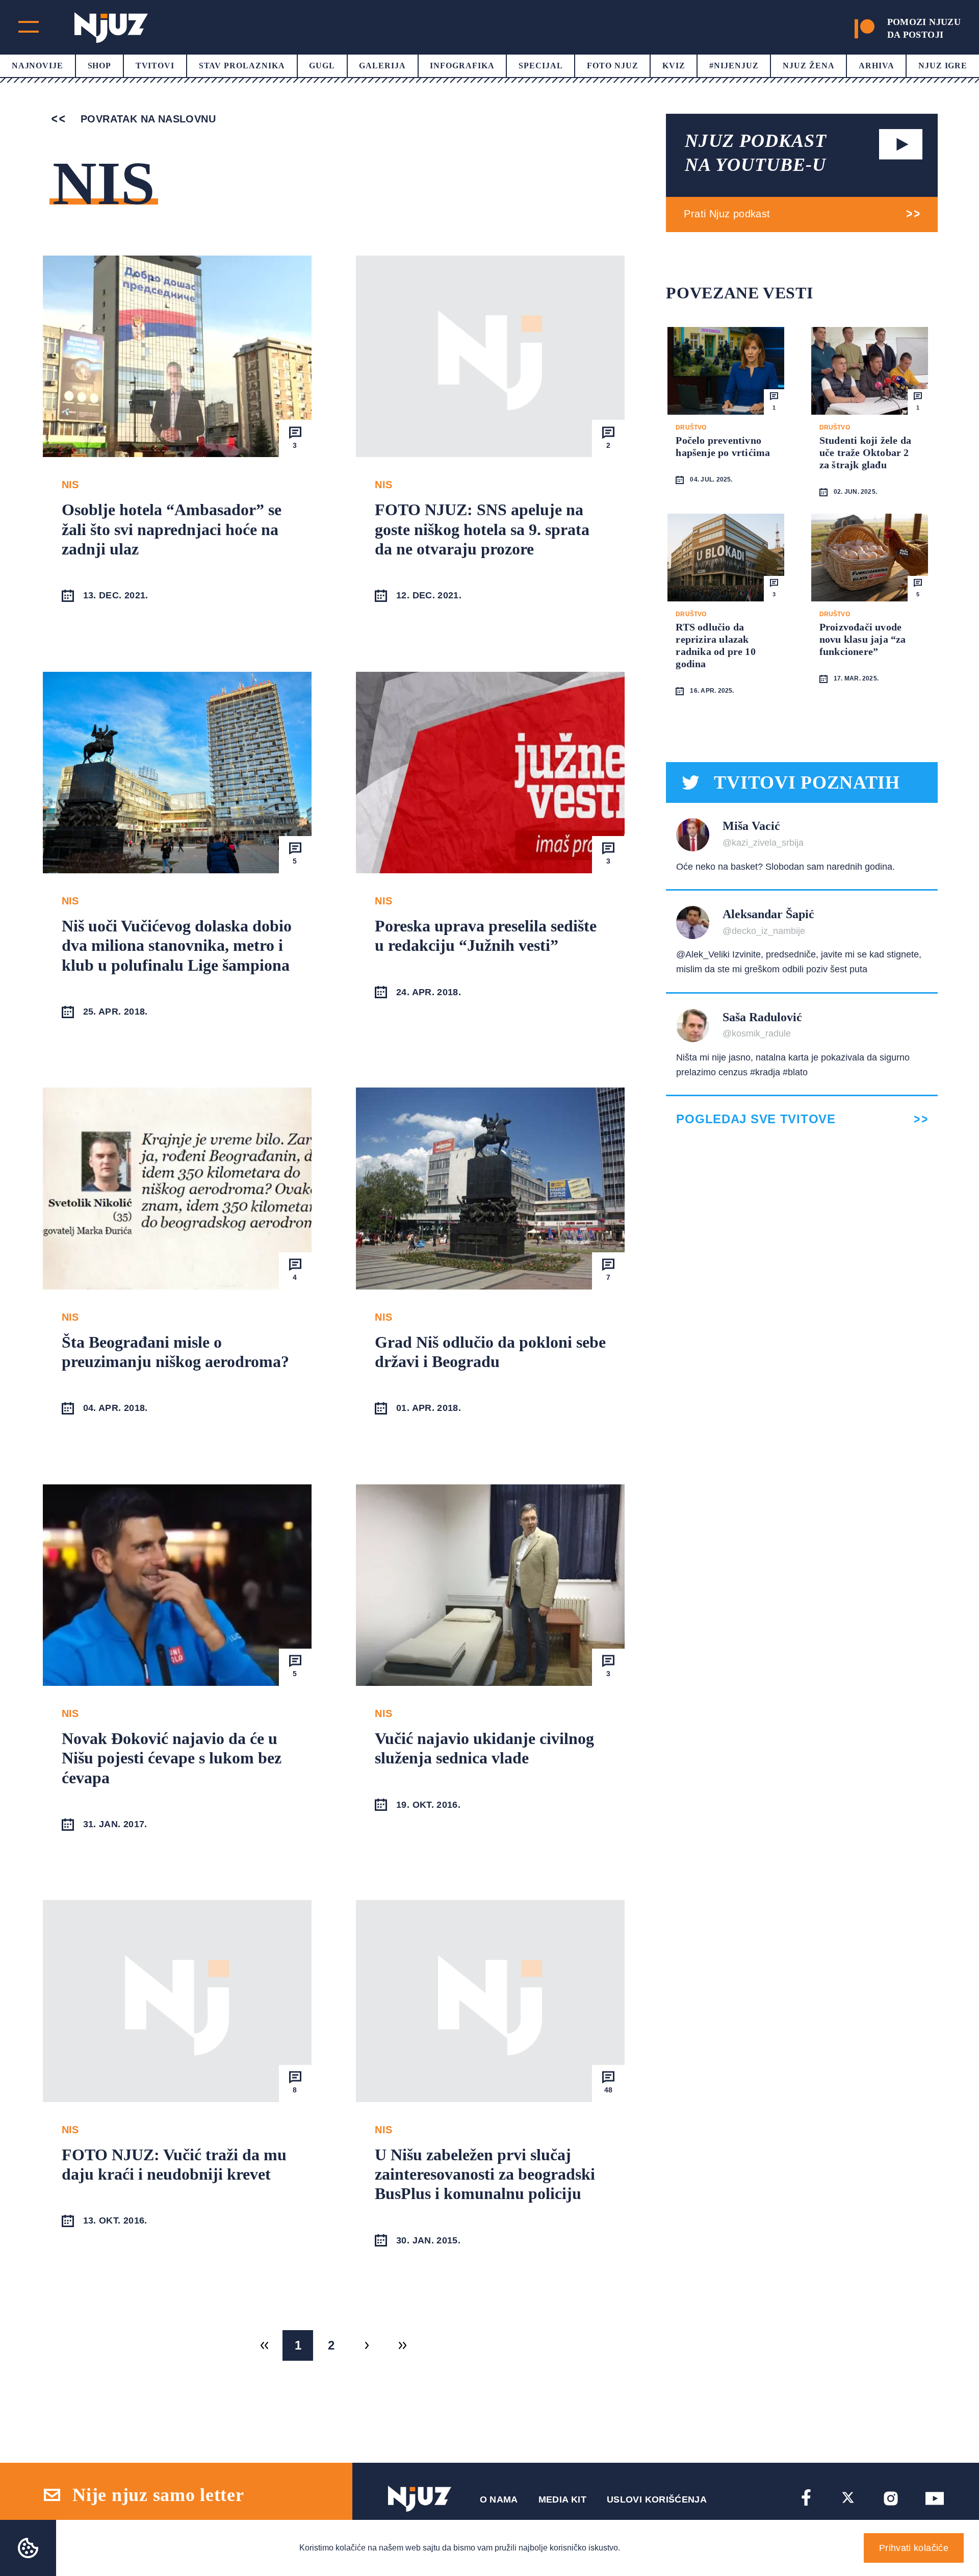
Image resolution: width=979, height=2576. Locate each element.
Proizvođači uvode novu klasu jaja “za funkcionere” (863, 639)
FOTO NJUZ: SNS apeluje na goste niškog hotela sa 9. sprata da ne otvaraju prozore (482, 529)
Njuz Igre (943, 66)
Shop (100, 66)
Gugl (322, 66)
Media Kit (562, 2499)
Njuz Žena (809, 66)
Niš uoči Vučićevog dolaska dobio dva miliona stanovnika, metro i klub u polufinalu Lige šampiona (177, 945)
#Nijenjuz (734, 66)
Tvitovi (155, 66)
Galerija (382, 66)
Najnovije (38, 66)
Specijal (541, 66)
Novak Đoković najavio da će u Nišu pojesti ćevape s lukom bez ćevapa (172, 1758)
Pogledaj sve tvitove (756, 1119)
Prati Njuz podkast (727, 214)
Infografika (462, 66)
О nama (499, 2499)
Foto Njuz (613, 66)
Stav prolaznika (242, 66)
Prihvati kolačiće (914, 2548)
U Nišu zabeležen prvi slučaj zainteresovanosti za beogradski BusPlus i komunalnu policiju (485, 2174)
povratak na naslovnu (147, 119)
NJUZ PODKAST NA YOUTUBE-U (756, 153)
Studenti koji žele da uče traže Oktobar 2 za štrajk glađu (865, 452)
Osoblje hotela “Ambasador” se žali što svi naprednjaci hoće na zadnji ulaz (172, 529)
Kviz (674, 66)
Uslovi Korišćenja (657, 2499)
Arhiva (877, 66)
